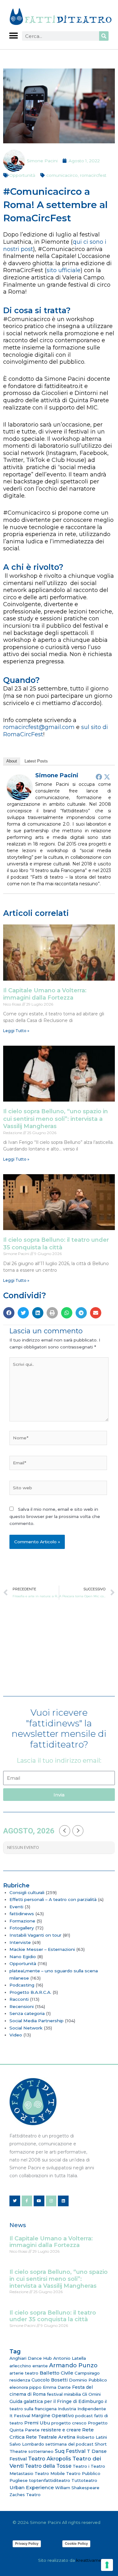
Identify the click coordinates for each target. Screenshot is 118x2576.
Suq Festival (70, 2451)
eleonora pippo (25, 2387)
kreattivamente (92, 2560)
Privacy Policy (27, 2543)
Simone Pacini (57, 775)
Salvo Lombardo (27, 2444)
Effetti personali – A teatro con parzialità (53, 1899)
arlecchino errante (29, 2366)
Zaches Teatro (25, 2495)
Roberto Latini (92, 2437)
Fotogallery (22, 1928)
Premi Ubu (37, 2423)
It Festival (20, 2416)
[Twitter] (107, 777)
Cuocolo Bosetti (50, 2380)
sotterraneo (41, 2451)
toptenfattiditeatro (50, 2480)
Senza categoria (27, 2013)
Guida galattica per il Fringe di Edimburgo (56, 2401)
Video (16, 2035)
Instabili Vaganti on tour (35, 1935)
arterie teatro (24, 2373)
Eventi (16, 1907)
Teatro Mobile (50, 2473)
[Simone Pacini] (20, 787)
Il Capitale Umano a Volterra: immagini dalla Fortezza (45, 994)
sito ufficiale (64, 270)
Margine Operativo (53, 2416)
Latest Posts (36, 761)
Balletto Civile (56, 2373)
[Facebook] (99, 777)
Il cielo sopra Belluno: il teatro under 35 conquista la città (56, 1243)
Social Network (26, 2028)
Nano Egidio (23, 1957)
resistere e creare (61, 2430)
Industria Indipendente (82, 2409)
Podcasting (22, 1985)
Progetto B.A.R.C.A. (30, 1992)
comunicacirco (62, 175)
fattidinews (22, 1914)
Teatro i (81, 2466)
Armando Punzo (73, 2365)
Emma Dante (57, 2387)
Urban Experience (32, 2487)
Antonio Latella (70, 2358)
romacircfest (93, 175)
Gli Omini (91, 2394)
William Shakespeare (77, 2488)
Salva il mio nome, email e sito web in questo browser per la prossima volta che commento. (55, 1516)
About (12, 761)
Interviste (20, 1942)
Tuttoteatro (84, 2480)
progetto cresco (69, 2423)
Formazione (22, 1921)
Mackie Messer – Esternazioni (42, 1949)
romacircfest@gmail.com (39, 727)
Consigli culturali (27, 1892)
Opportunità (22, 175)
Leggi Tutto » (16, 1031)
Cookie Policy (76, 2543)
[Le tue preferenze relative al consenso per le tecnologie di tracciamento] (107, 2565)
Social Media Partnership (37, 2021)
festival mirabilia (64, 2394)
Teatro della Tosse (48, 2466)
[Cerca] (104, 36)
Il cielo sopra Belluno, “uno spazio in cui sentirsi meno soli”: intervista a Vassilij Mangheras (56, 1119)
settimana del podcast (69, 2444)
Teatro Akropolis (50, 2459)
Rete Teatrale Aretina (51, 2437)
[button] (13, 36)
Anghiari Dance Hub (31, 2358)
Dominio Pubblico (88, 2380)
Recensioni (22, 2006)
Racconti (19, 1999)
